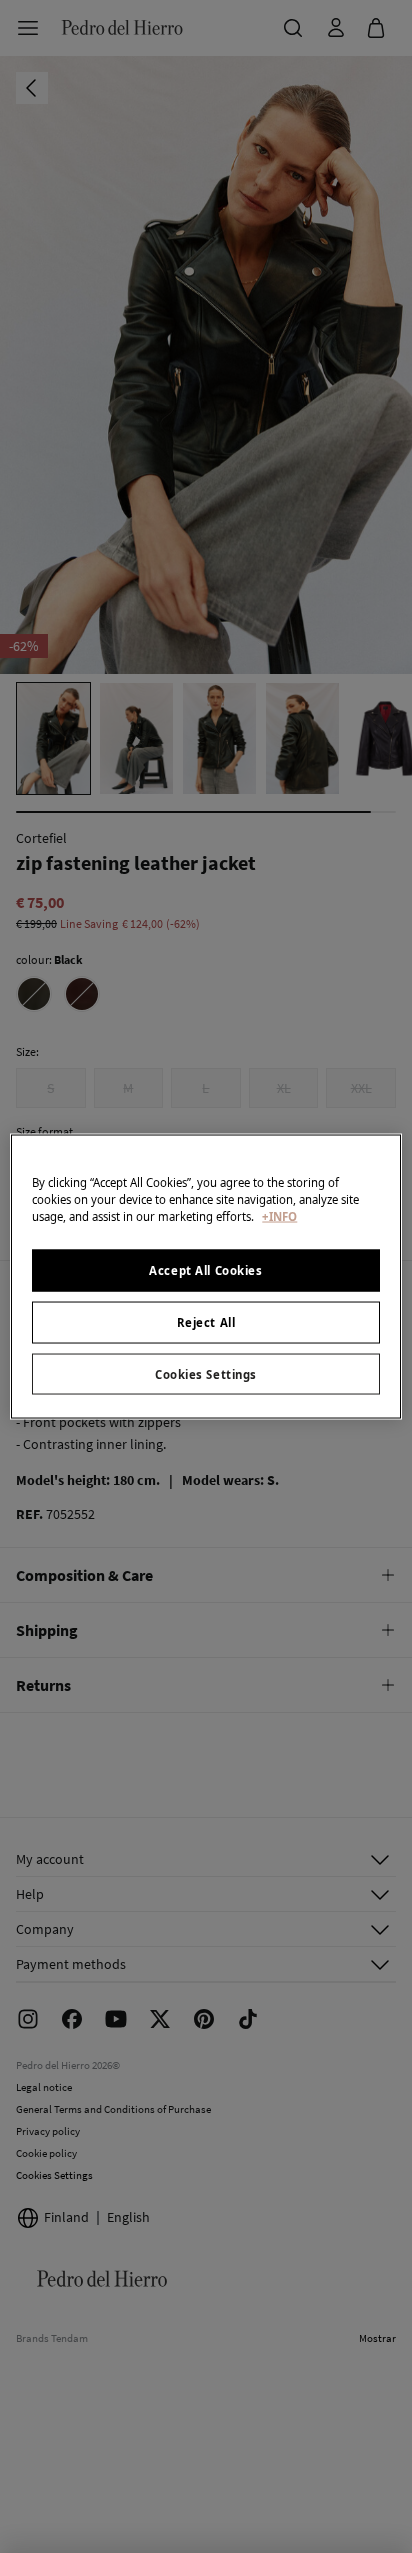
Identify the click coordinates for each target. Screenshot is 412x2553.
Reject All (206, 1321)
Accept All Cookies (205, 1269)
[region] (205, 1276)
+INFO (279, 1215)
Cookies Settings (206, 1373)
